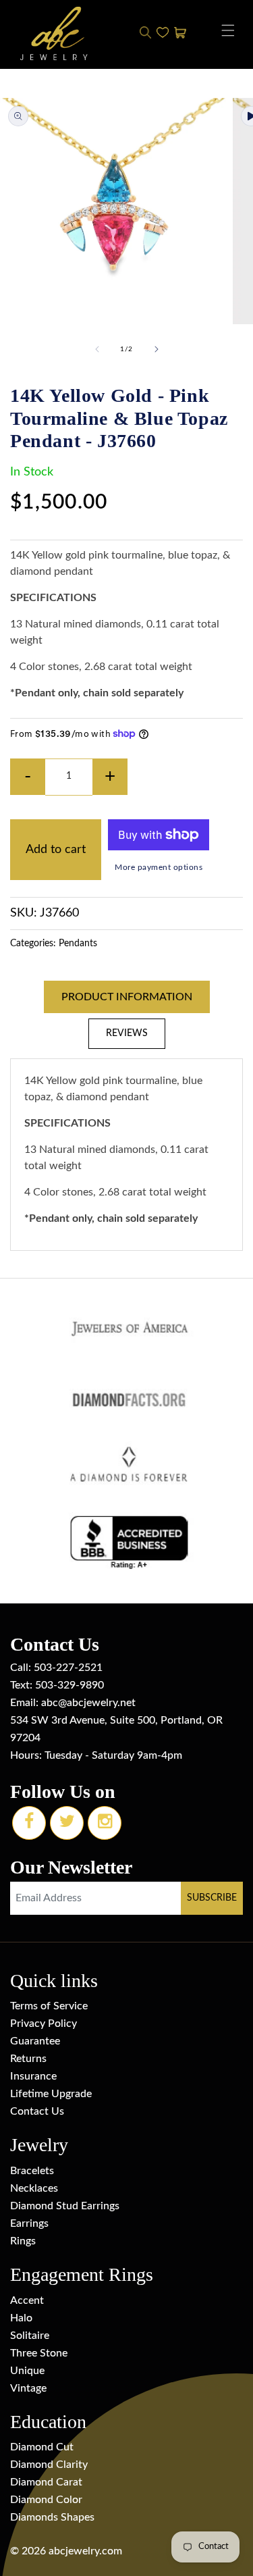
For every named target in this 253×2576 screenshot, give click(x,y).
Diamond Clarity (49, 2465)
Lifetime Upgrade (51, 2094)
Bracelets (32, 2171)
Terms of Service (49, 2006)
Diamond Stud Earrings (65, 2206)
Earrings (29, 2223)
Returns (28, 2059)
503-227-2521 (68, 1668)
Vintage (28, 2388)
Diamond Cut (42, 2447)
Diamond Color (46, 2500)
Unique (27, 2371)
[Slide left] (97, 349)
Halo (21, 2318)
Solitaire (30, 2336)
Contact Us (37, 2111)
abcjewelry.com (85, 2551)
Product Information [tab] (127, 997)
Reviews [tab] (127, 1033)
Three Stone (39, 2353)
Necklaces (34, 2188)
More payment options (159, 867)
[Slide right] (157, 349)
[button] (228, 30)
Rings (23, 2241)
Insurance (33, 2076)
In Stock (32, 472)
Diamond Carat (46, 2482)
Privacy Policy (44, 2024)
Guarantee (35, 2041)
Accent (27, 2300)
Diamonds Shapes (52, 2517)
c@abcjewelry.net (94, 1703)
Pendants (78, 944)
